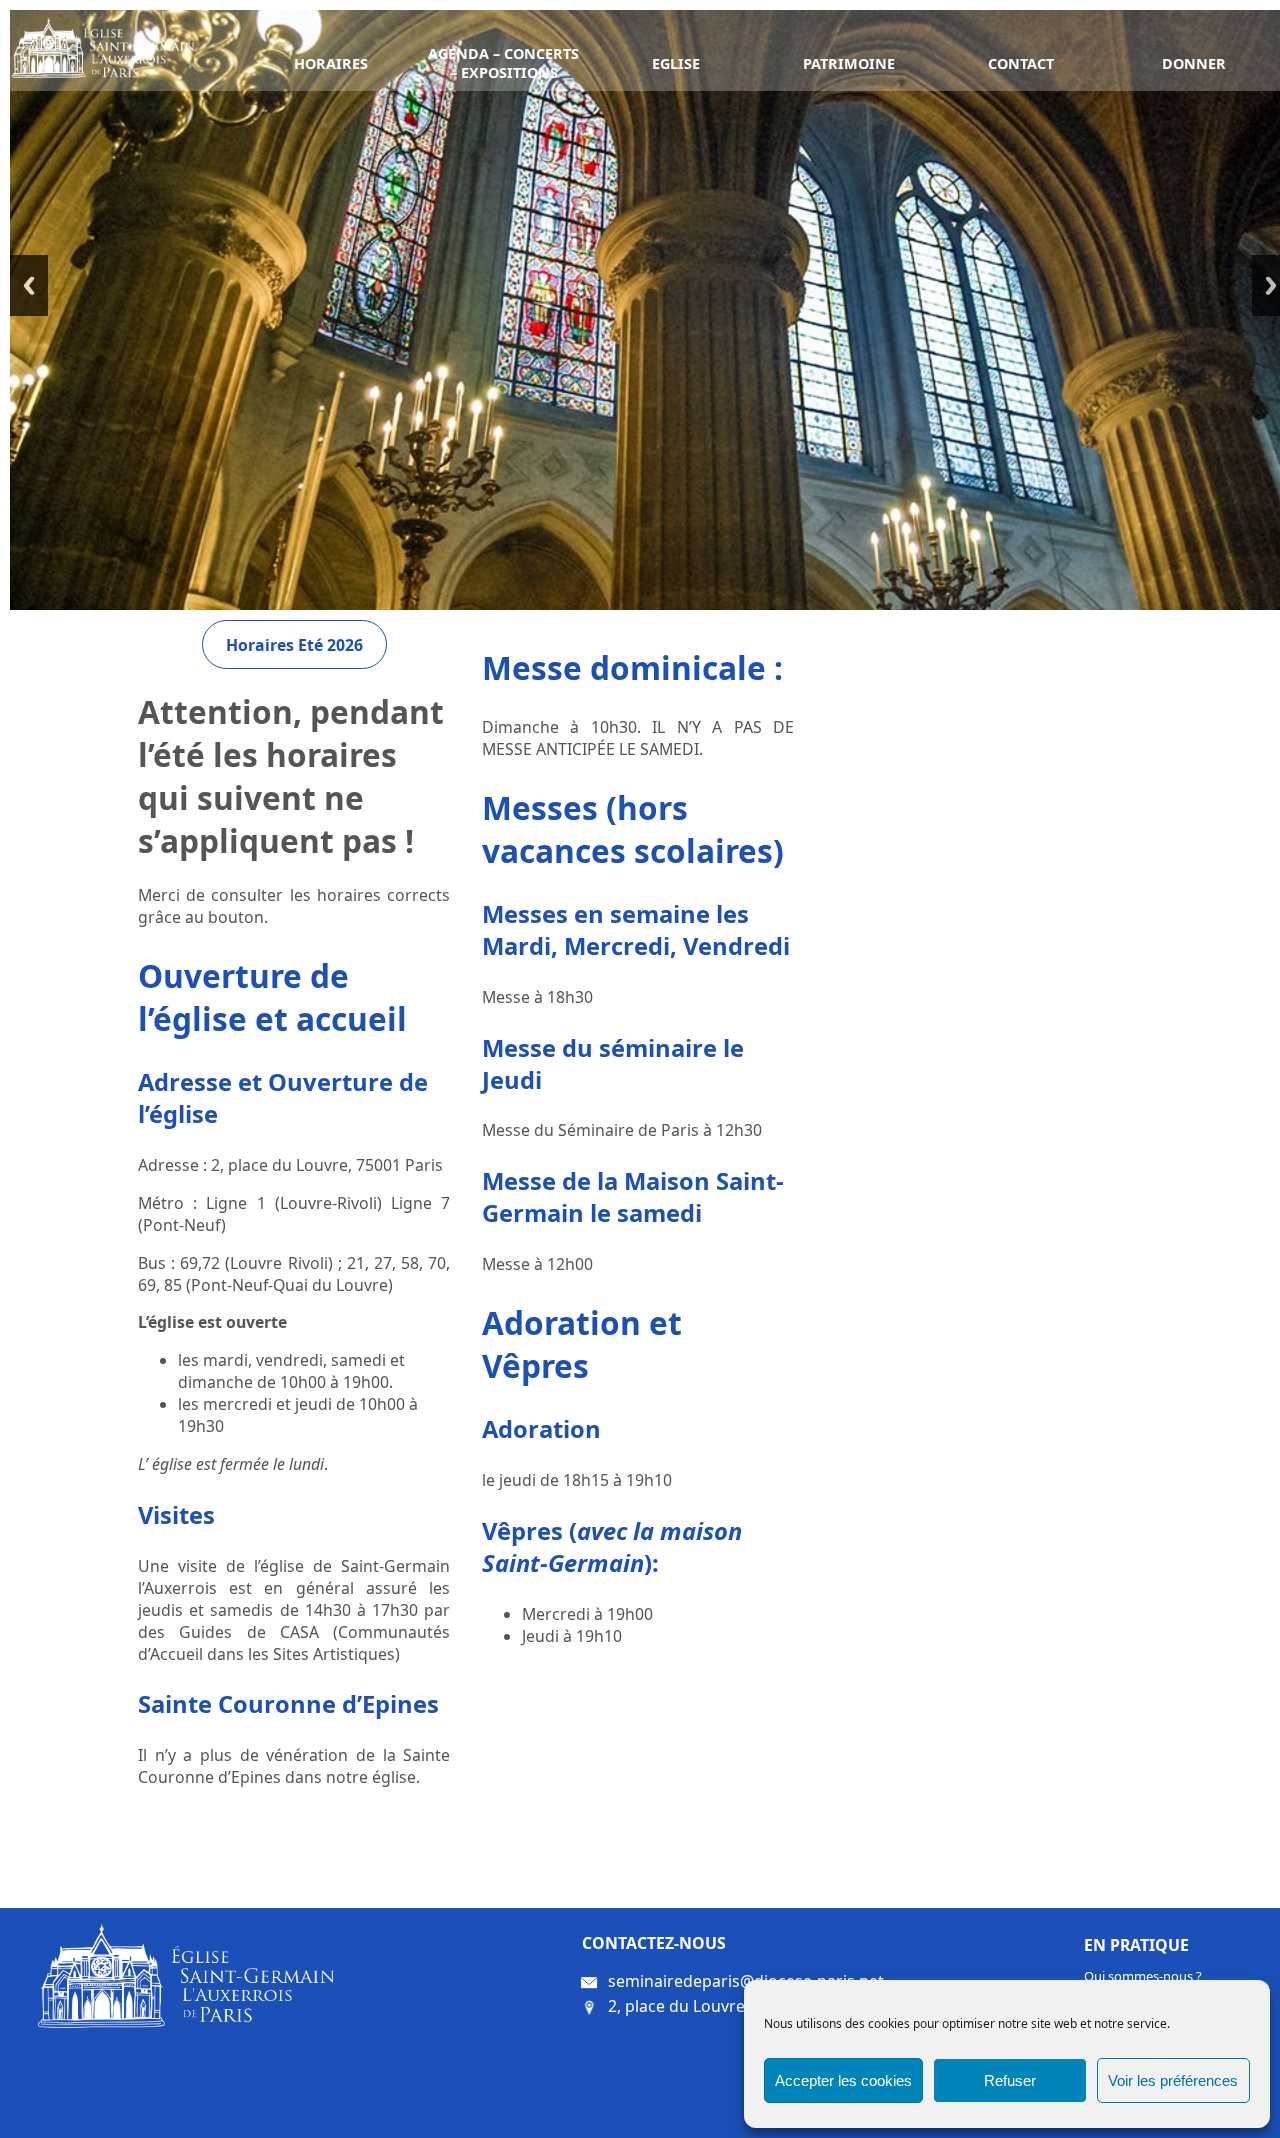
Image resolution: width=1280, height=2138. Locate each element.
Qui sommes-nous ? (1143, 1976)
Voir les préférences (1173, 2080)
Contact (1021, 63)
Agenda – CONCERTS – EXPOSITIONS (503, 63)
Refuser (1010, 2080)
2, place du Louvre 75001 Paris (722, 2005)
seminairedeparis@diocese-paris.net (746, 1980)
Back (29, 285)
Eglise (676, 63)
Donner (1194, 63)
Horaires (331, 63)
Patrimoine (849, 63)
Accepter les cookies (843, 2080)
